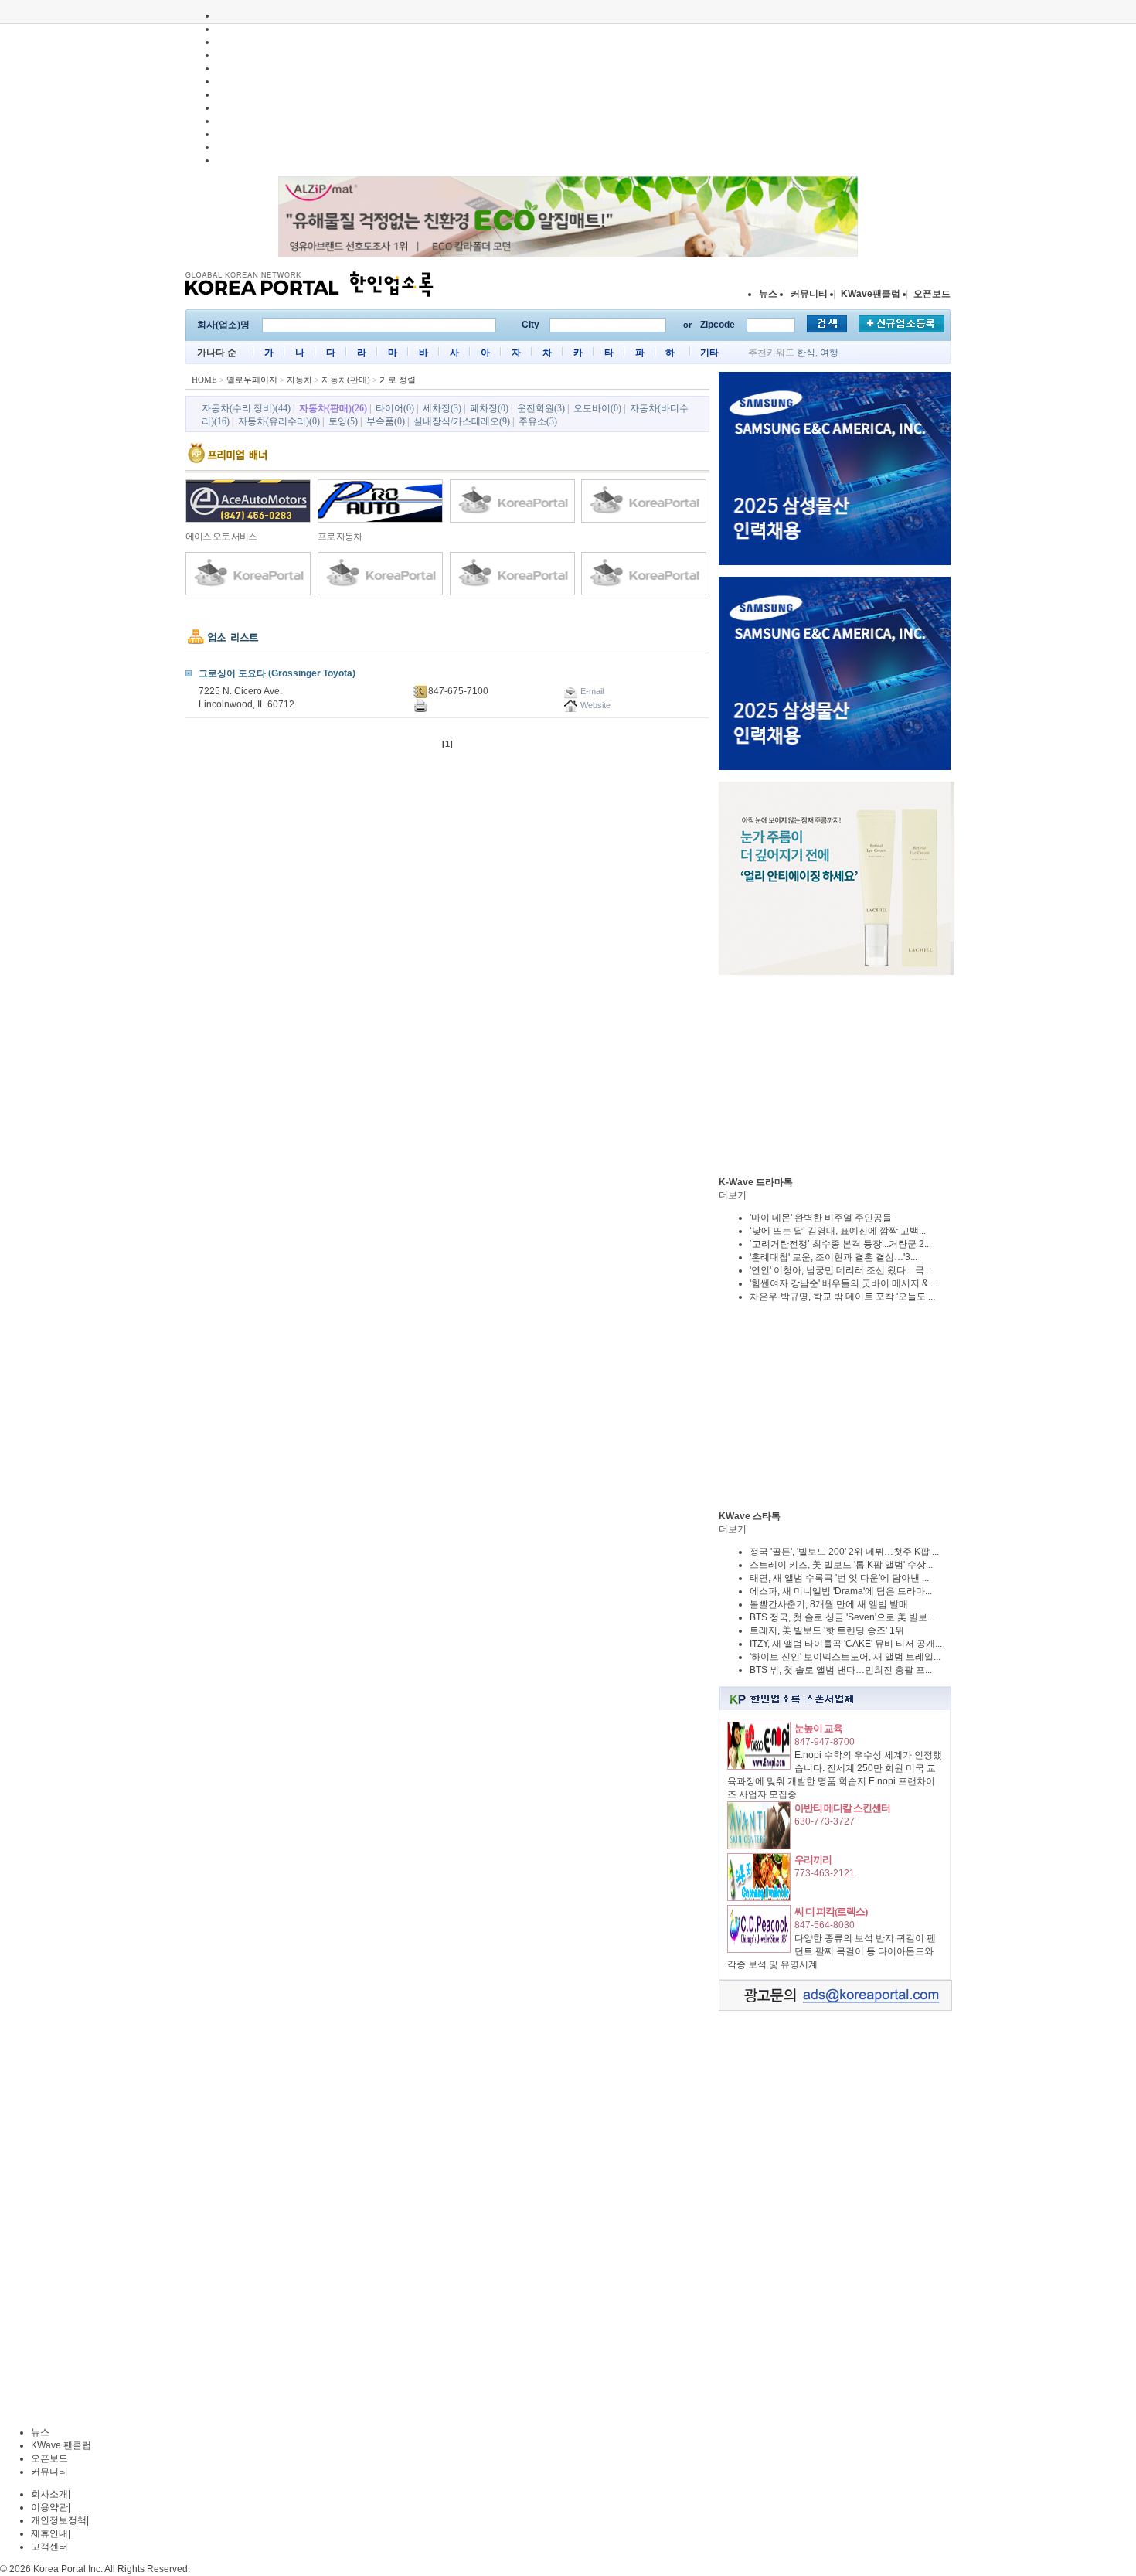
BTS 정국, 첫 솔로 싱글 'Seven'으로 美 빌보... (842, 1617)
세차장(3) (442, 408)
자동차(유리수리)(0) (279, 421)
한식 (806, 353)
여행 (829, 353)
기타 (709, 353)
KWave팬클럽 (871, 294)
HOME (204, 380)
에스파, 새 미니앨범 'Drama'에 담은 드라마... (841, 1591)
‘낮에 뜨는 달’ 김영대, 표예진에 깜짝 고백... (838, 1231)
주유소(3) (538, 421)
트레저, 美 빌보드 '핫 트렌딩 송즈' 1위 (827, 1630)
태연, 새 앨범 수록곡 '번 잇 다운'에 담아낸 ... (839, 1578)
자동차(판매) (346, 380)
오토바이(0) (597, 408)
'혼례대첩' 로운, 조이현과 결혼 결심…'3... (833, 1257)
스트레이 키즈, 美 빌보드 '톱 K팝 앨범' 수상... (841, 1565)
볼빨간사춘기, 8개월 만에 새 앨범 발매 (829, 1604)
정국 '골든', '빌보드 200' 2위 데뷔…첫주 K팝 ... (844, 1552)
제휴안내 (49, 2533)
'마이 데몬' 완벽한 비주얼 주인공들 (821, 1218)
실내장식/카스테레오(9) (462, 421)
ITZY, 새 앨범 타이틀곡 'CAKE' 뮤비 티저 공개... (846, 1644)
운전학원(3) (541, 408)
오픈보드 (932, 294)
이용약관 (49, 2507)
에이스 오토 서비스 (221, 537)
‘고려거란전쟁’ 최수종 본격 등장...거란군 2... (840, 1244)
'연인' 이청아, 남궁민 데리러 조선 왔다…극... (840, 1270)
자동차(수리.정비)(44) (246, 408)
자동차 (299, 380)
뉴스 (768, 294)
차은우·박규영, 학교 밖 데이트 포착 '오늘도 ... (842, 1297)
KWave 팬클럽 (61, 2445)
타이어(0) (395, 408)
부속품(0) (386, 421)
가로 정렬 (398, 380)
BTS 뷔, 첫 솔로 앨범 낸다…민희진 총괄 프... (841, 1670)
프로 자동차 (340, 537)
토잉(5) (343, 421)
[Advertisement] (835, 1075)
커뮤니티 (809, 294)
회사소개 (49, 2494)
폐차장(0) (489, 408)
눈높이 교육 (818, 1728)
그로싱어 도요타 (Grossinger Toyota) (277, 673)
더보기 (733, 1195)
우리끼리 (813, 1860)
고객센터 (49, 2547)
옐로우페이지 (252, 380)
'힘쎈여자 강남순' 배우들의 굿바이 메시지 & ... (843, 1283)
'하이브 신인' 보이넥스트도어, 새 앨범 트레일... (845, 1657)
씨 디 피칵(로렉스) (831, 1912)
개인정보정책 (59, 2520)
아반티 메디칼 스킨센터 (842, 1808)
